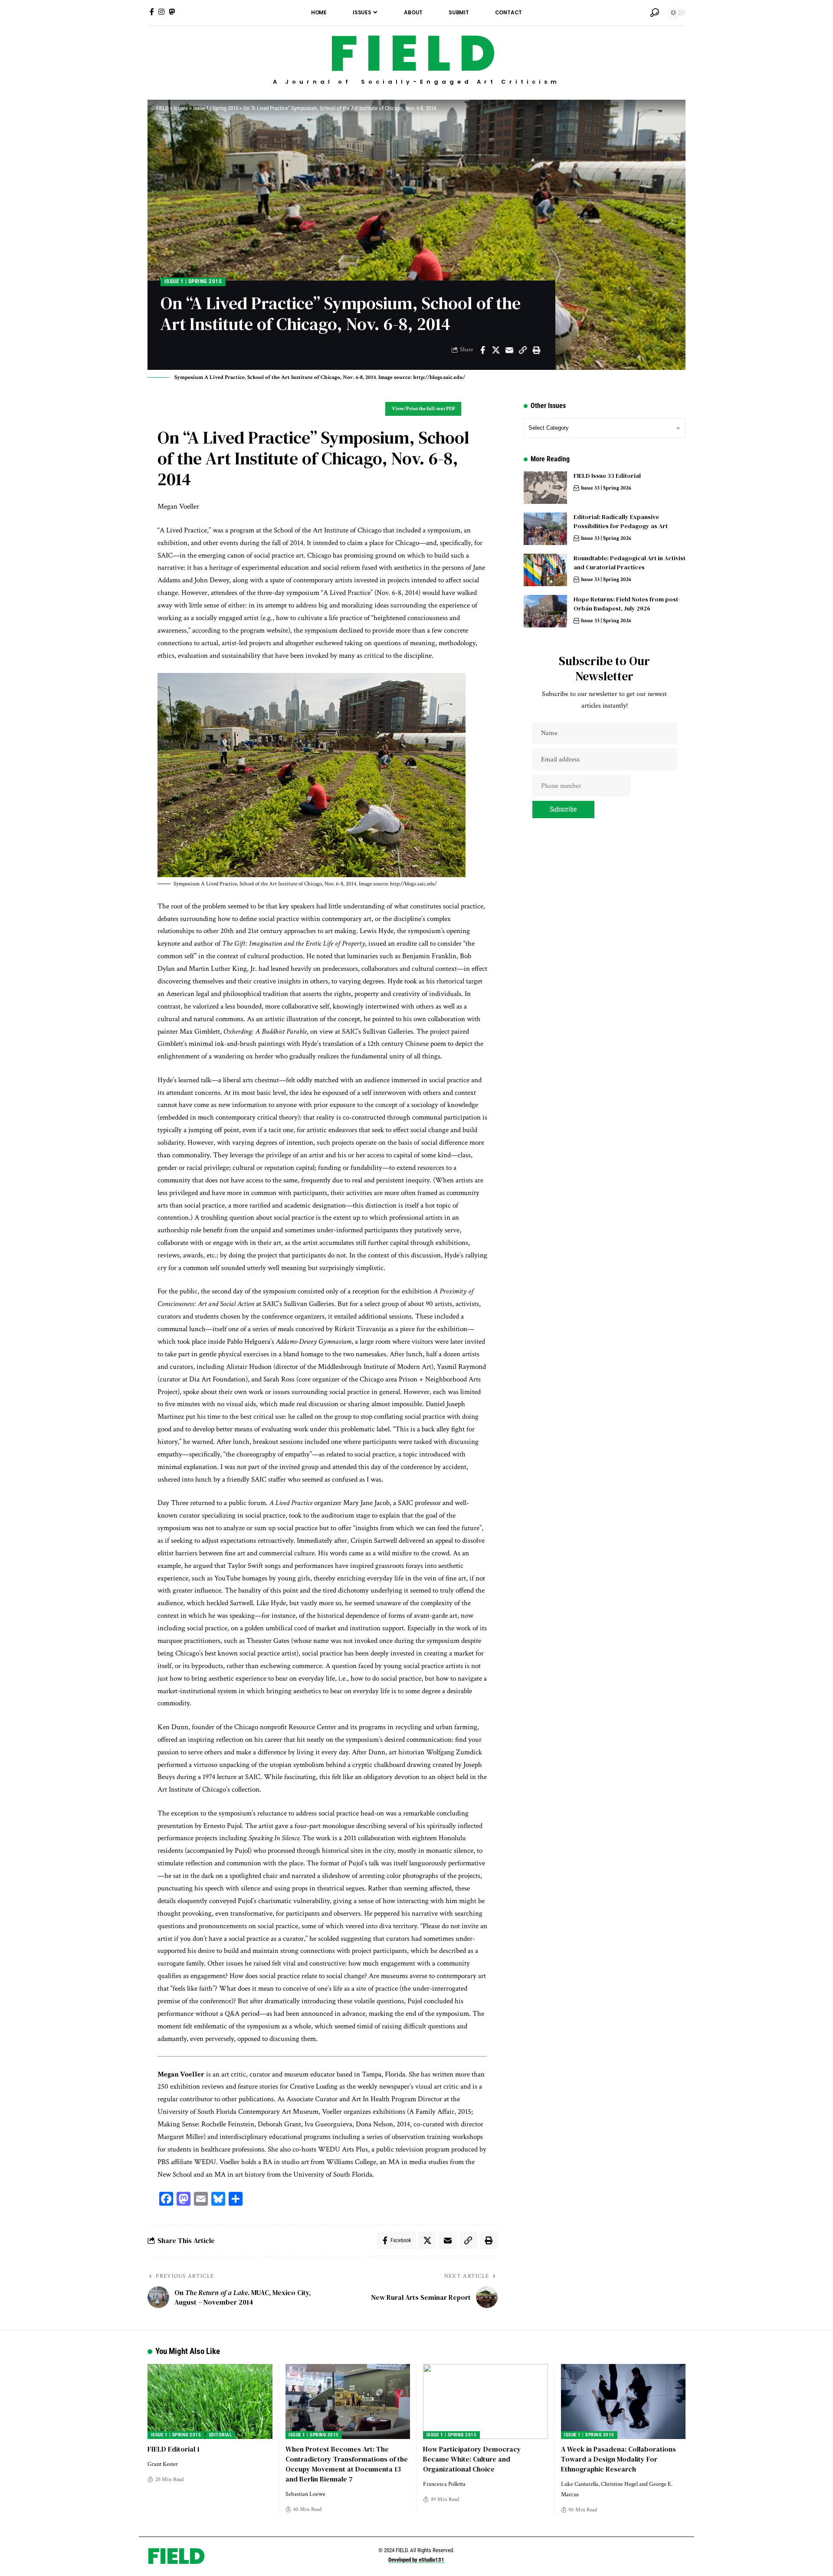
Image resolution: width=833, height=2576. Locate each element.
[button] (655, 13)
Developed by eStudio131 (416, 2560)
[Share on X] (496, 350)
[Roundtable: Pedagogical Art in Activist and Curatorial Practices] (545, 570)
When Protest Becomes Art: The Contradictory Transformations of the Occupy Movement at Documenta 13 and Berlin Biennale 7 (347, 2464)
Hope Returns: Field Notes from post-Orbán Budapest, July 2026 (627, 604)
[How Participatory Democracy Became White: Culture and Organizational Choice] (485, 2401)
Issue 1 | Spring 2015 (193, 281)
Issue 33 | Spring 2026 (606, 488)
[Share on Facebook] (482, 350)
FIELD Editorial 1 (174, 2449)
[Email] (509, 350)
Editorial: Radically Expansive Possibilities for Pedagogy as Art (621, 521)
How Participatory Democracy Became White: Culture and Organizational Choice (472, 2459)
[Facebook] (152, 12)
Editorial (221, 2435)
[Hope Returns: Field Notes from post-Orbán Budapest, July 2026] (545, 611)
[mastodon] (172, 12)
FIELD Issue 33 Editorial (607, 476)
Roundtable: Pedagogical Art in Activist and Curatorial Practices (630, 563)
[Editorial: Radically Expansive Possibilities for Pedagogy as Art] (545, 529)
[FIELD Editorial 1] (210, 2401)
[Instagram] (161, 12)
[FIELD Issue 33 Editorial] (545, 488)
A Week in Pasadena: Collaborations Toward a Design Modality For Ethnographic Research (618, 2459)
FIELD (416, 54)
